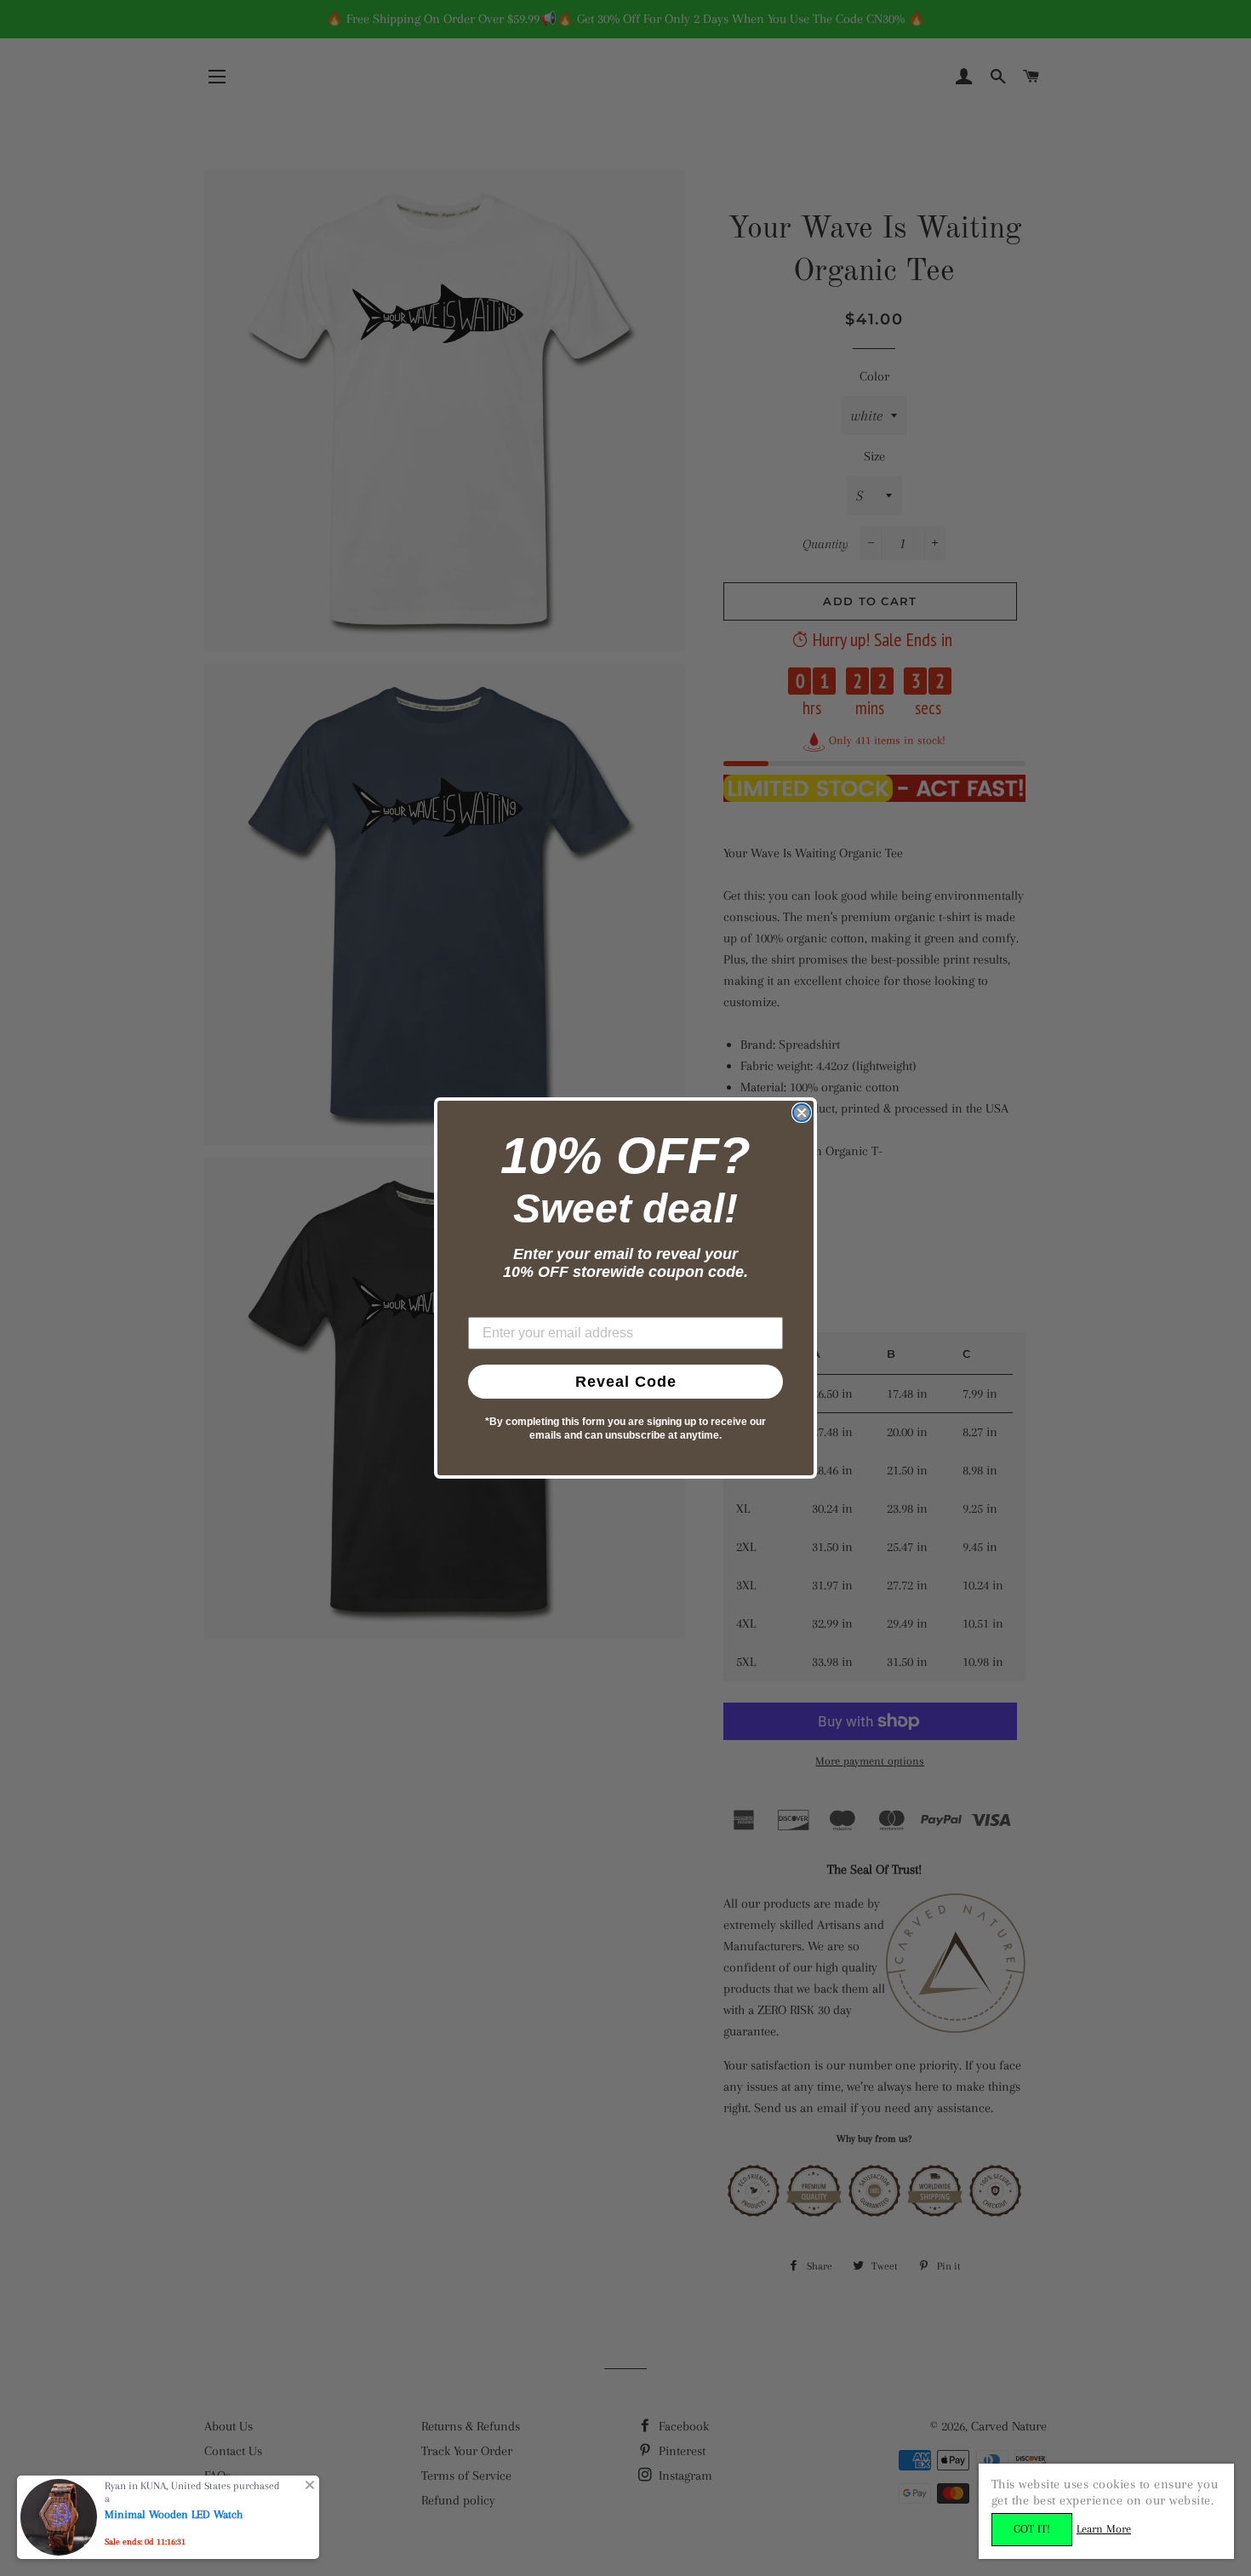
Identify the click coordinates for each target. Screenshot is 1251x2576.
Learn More (1104, 2529)
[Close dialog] (802, 1113)
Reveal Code (626, 1382)
